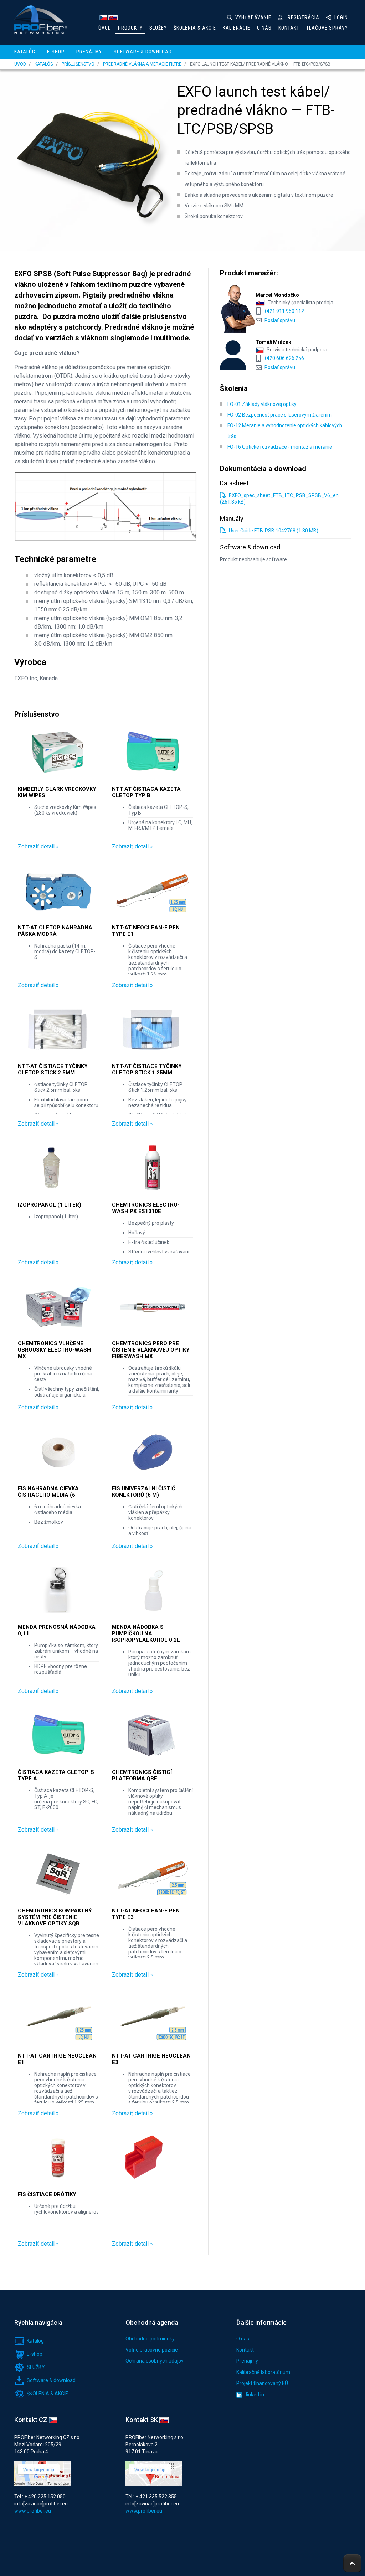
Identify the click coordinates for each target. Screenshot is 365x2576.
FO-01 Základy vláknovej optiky (262, 404)
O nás (264, 28)
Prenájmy (89, 52)
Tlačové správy (327, 28)
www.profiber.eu (33, 2511)
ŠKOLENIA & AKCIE (195, 28)
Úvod (105, 28)
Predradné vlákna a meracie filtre (142, 64)
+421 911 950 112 (284, 311)
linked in (255, 2395)
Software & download (143, 52)
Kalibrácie (237, 28)
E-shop (56, 52)
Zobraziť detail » (38, 846)
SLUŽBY (158, 28)
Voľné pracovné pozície (152, 2350)
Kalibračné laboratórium (263, 2372)
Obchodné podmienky (150, 2339)
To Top (352, 2563)
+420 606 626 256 (284, 358)
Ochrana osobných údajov (155, 2361)
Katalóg (25, 52)
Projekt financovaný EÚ (262, 2383)
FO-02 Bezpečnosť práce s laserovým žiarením (280, 415)
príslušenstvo (78, 64)
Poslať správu (280, 320)
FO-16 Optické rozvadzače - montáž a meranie (280, 447)
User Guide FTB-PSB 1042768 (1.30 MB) (273, 531)
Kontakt (289, 28)
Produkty (130, 28)
